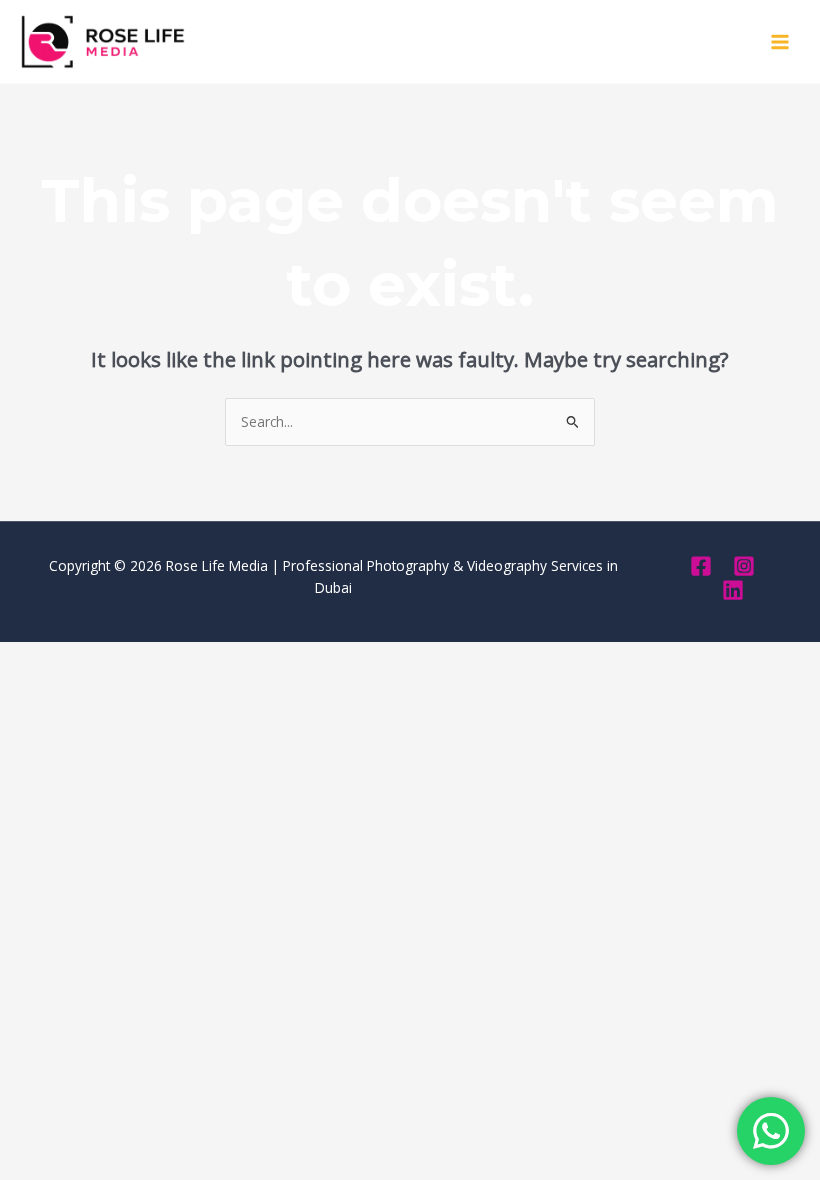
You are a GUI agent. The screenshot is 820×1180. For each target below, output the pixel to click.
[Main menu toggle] (780, 41)
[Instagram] (744, 566)
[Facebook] (701, 566)
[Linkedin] (733, 590)
